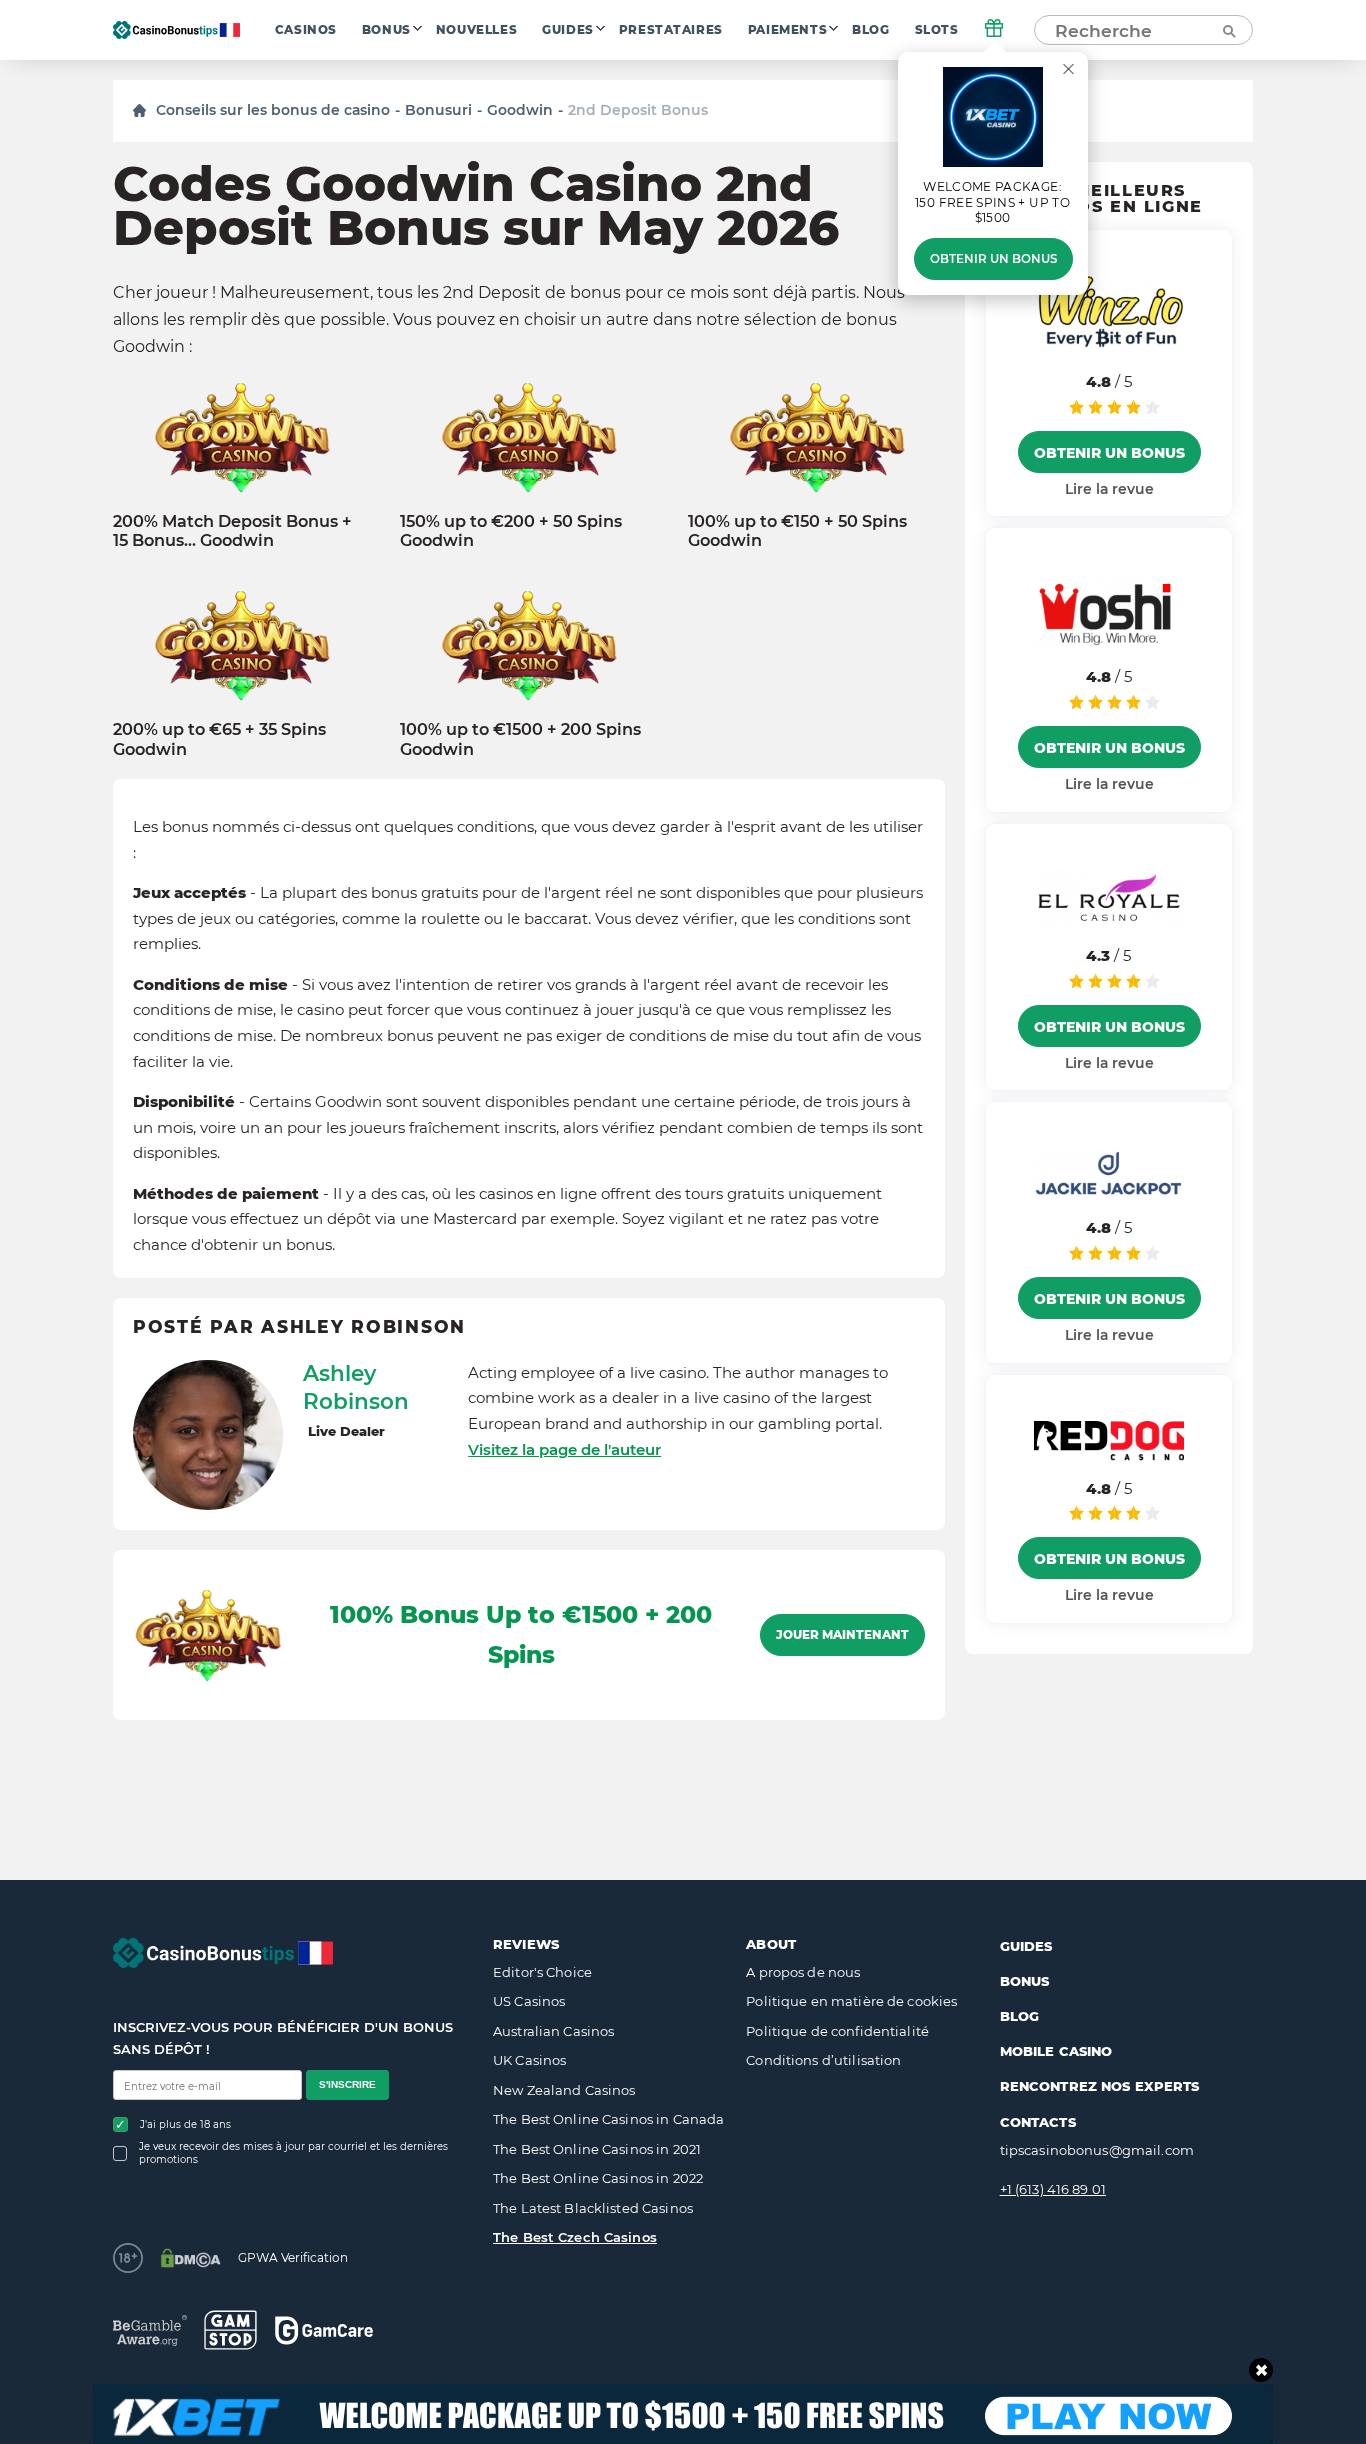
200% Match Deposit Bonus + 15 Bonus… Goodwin (232, 531)
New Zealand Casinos (564, 2090)
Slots (937, 30)
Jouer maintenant (842, 1635)
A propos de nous (803, 1972)
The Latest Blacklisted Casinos (593, 2208)
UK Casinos (529, 2060)
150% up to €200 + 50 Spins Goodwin (511, 531)
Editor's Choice (542, 1972)
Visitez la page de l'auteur (564, 1449)
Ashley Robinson (356, 1387)
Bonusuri (438, 110)
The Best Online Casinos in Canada (608, 2119)
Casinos (306, 30)
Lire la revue (1109, 489)
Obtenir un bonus (993, 259)
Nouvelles (476, 30)
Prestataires (671, 30)
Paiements (787, 30)
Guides (568, 30)
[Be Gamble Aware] (150, 2330)
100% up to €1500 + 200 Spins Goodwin (520, 739)
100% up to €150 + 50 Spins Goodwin (797, 531)
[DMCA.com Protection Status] (190, 2258)
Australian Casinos (553, 2031)
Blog (870, 30)
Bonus (386, 30)
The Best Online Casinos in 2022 (598, 2178)
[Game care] (324, 2330)
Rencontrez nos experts (1100, 2086)
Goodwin (520, 110)
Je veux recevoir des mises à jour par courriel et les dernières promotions (293, 2153)
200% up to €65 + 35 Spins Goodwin (219, 739)
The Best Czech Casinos (575, 2237)
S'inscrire (347, 2084)
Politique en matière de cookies (851, 2001)
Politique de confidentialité (837, 2031)
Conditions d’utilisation (823, 2060)
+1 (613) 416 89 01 (1053, 2189)
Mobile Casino (1056, 2051)
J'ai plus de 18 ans (185, 2124)
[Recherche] (1228, 30)
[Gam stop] (230, 2330)
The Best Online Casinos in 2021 (597, 2149)
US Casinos (529, 2001)
